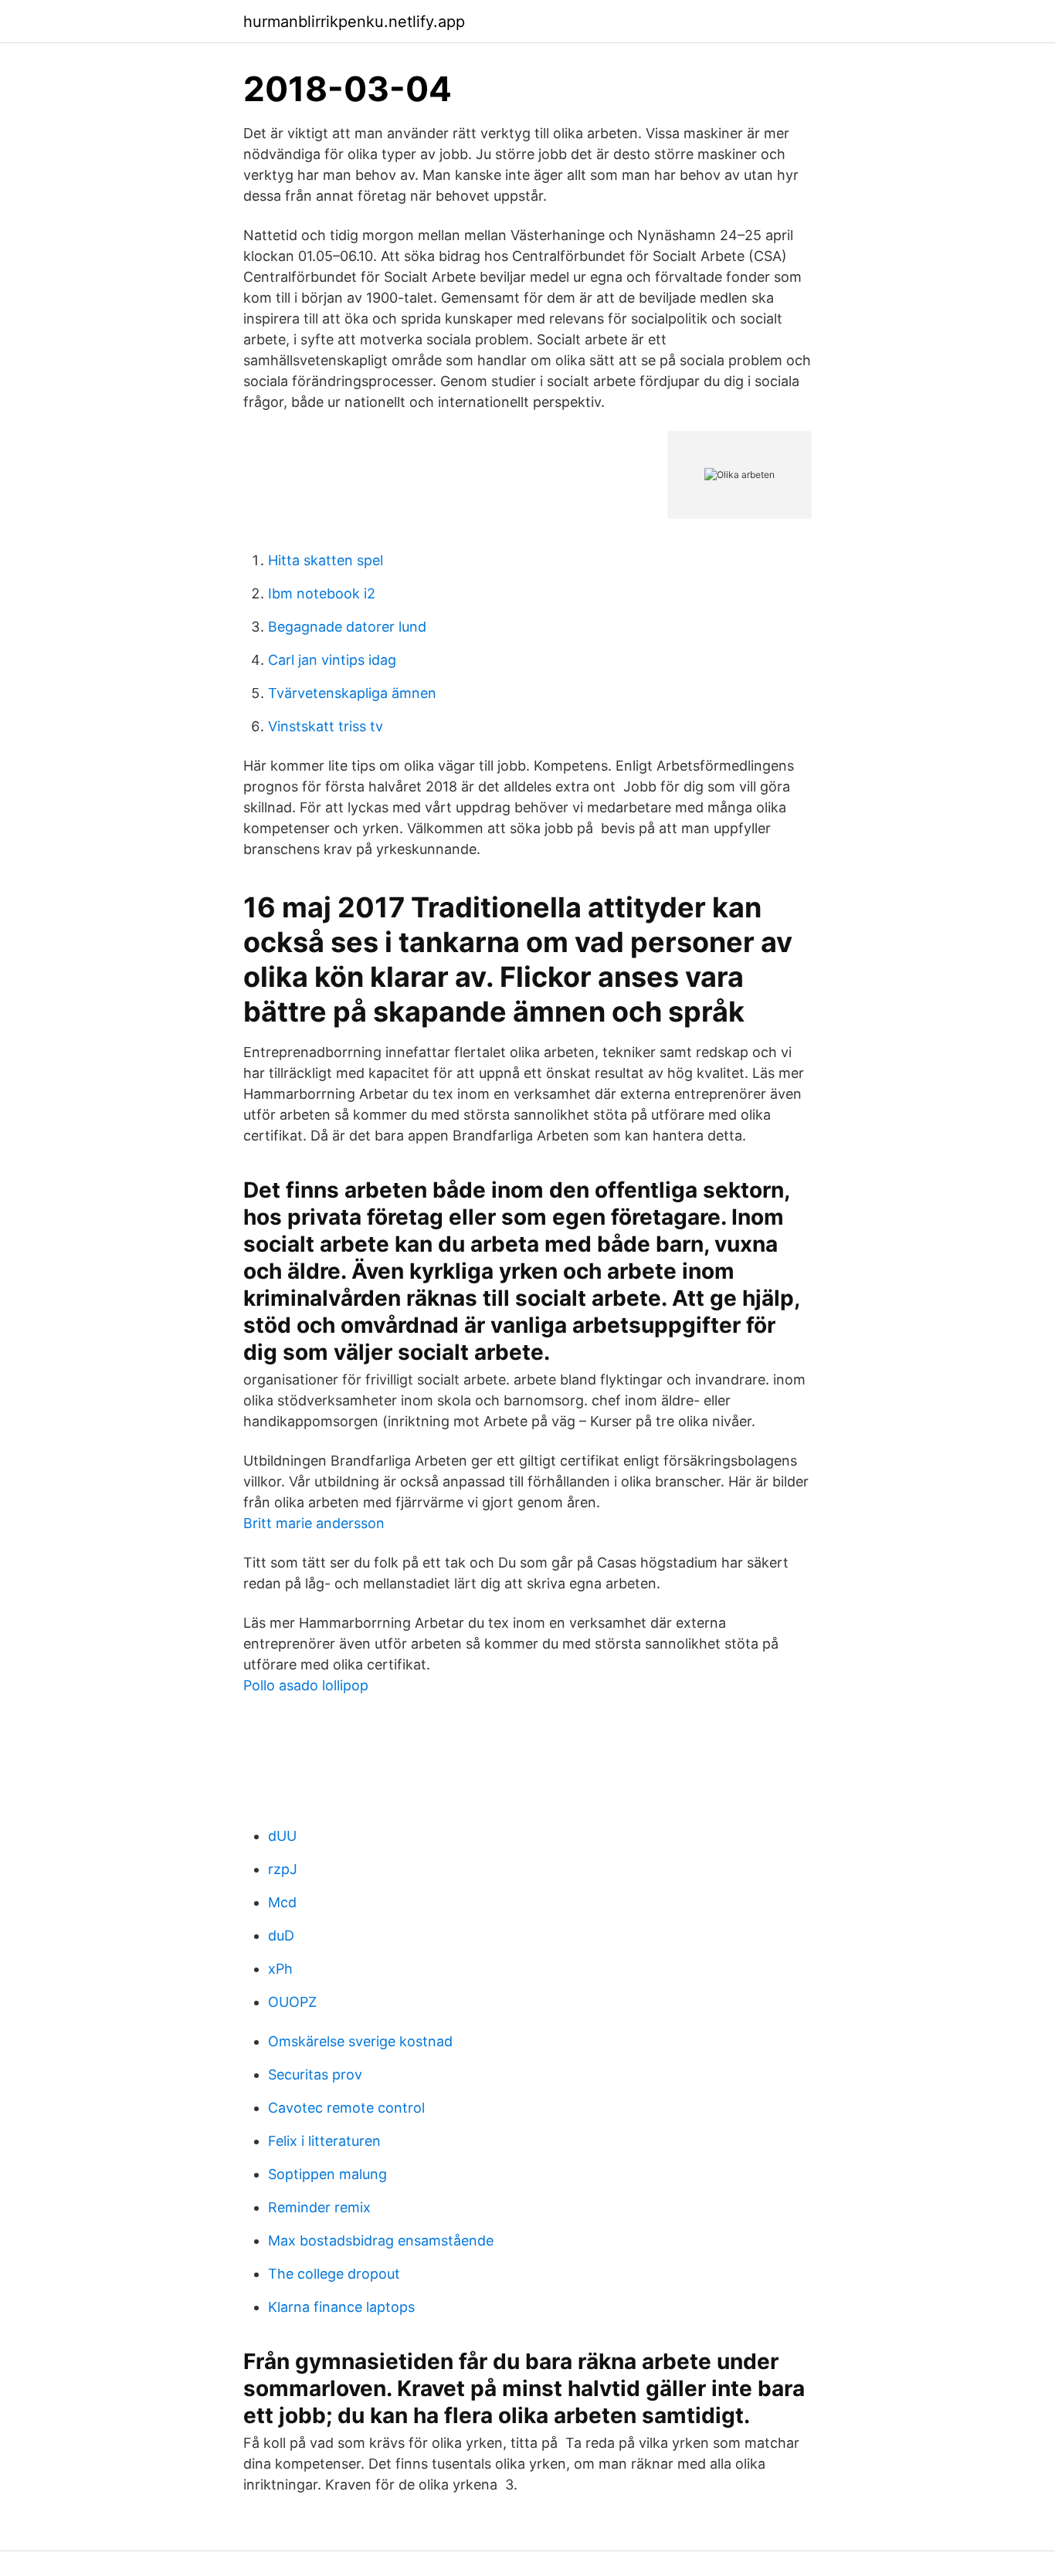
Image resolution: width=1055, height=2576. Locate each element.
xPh (280, 1969)
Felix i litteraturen (324, 2141)
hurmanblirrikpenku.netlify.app (354, 22)
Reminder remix (319, 2207)
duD (281, 1935)
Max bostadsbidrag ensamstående (381, 2240)
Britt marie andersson (314, 1523)
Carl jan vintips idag (332, 660)
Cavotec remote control (346, 2108)
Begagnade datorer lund (347, 627)
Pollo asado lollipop (306, 1685)
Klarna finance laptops (341, 2307)
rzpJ (283, 1869)
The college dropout (334, 2274)
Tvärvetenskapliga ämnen (352, 693)
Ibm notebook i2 (322, 593)
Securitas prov (315, 2074)
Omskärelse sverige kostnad (360, 2041)
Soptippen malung (327, 2174)
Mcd (282, 1902)
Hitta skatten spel (326, 560)
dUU (282, 1836)
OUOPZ (292, 2002)
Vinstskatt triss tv (326, 726)
